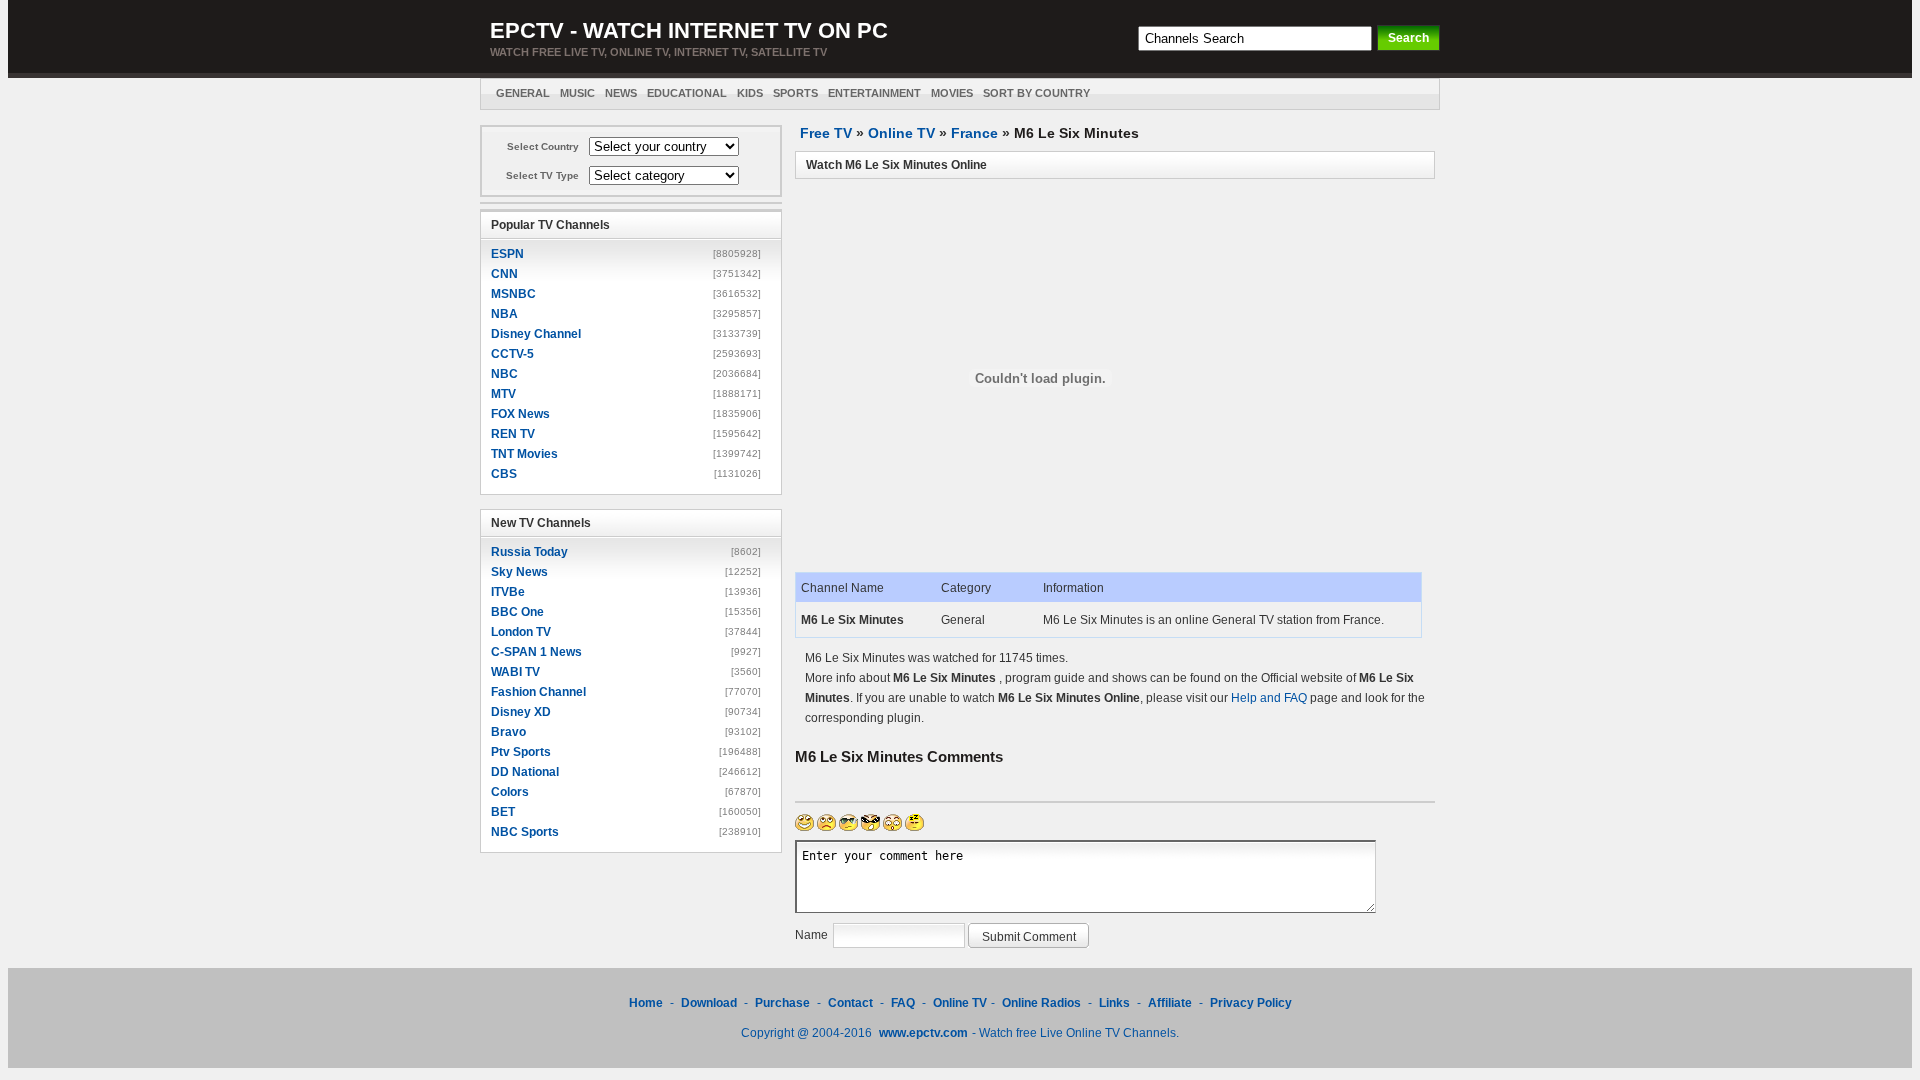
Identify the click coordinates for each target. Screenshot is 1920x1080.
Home (646, 1003)
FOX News (520, 414)
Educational (687, 93)
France (974, 133)
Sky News (519, 572)
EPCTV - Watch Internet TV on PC (689, 30)
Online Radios (1041, 1003)
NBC (504, 374)
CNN (504, 274)
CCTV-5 (512, 354)
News (621, 93)
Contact (850, 1003)
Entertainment (874, 93)
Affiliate (1170, 1003)
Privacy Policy (1251, 1003)
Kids (750, 93)
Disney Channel (536, 334)
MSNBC (513, 294)
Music (577, 93)
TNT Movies (524, 454)
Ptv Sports (521, 752)
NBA (504, 314)
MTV (503, 394)
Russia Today (529, 552)
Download (710, 1003)
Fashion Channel (538, 692)
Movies (952, 93)
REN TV (513, 434)
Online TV (901, 133)
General (523, 93)
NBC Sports (525, 832)
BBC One (517, 612)
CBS (504, 474)
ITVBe (508, 592)
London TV (521, 632)
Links (1114, 1003)
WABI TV (515, 672)
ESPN (507, 254)
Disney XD (521, 712)
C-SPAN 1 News (536, 652)
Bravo (508, 732)
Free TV (826, 133)
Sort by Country (1036, 93)
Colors (510, 792)
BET (503, 812)
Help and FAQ (1269, 698)
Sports (795, 93)
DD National (525, 772)
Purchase (782, 1003)
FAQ (903, 1003)
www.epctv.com (923, 1033)
